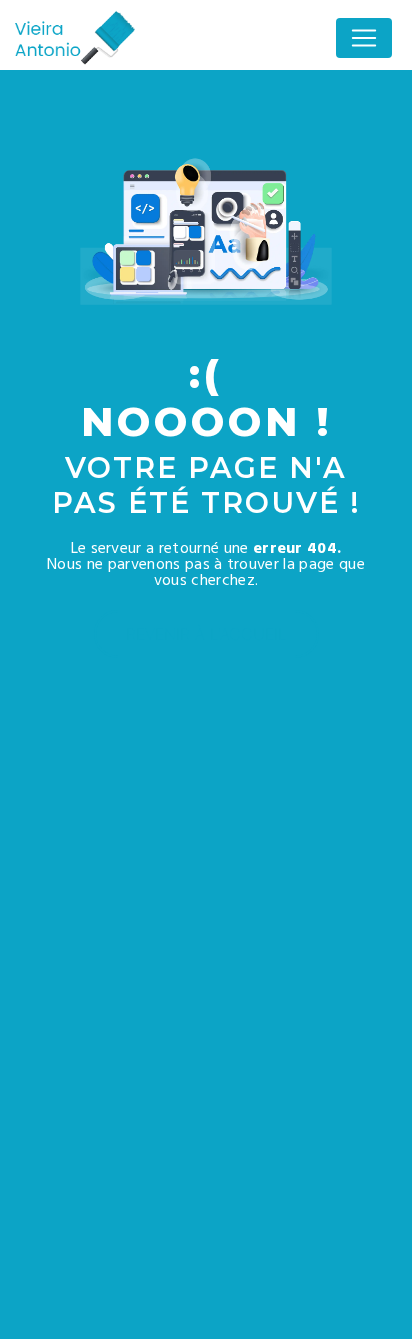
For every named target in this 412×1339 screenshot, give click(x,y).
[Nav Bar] (364, 38)
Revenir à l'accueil (206, 634)
